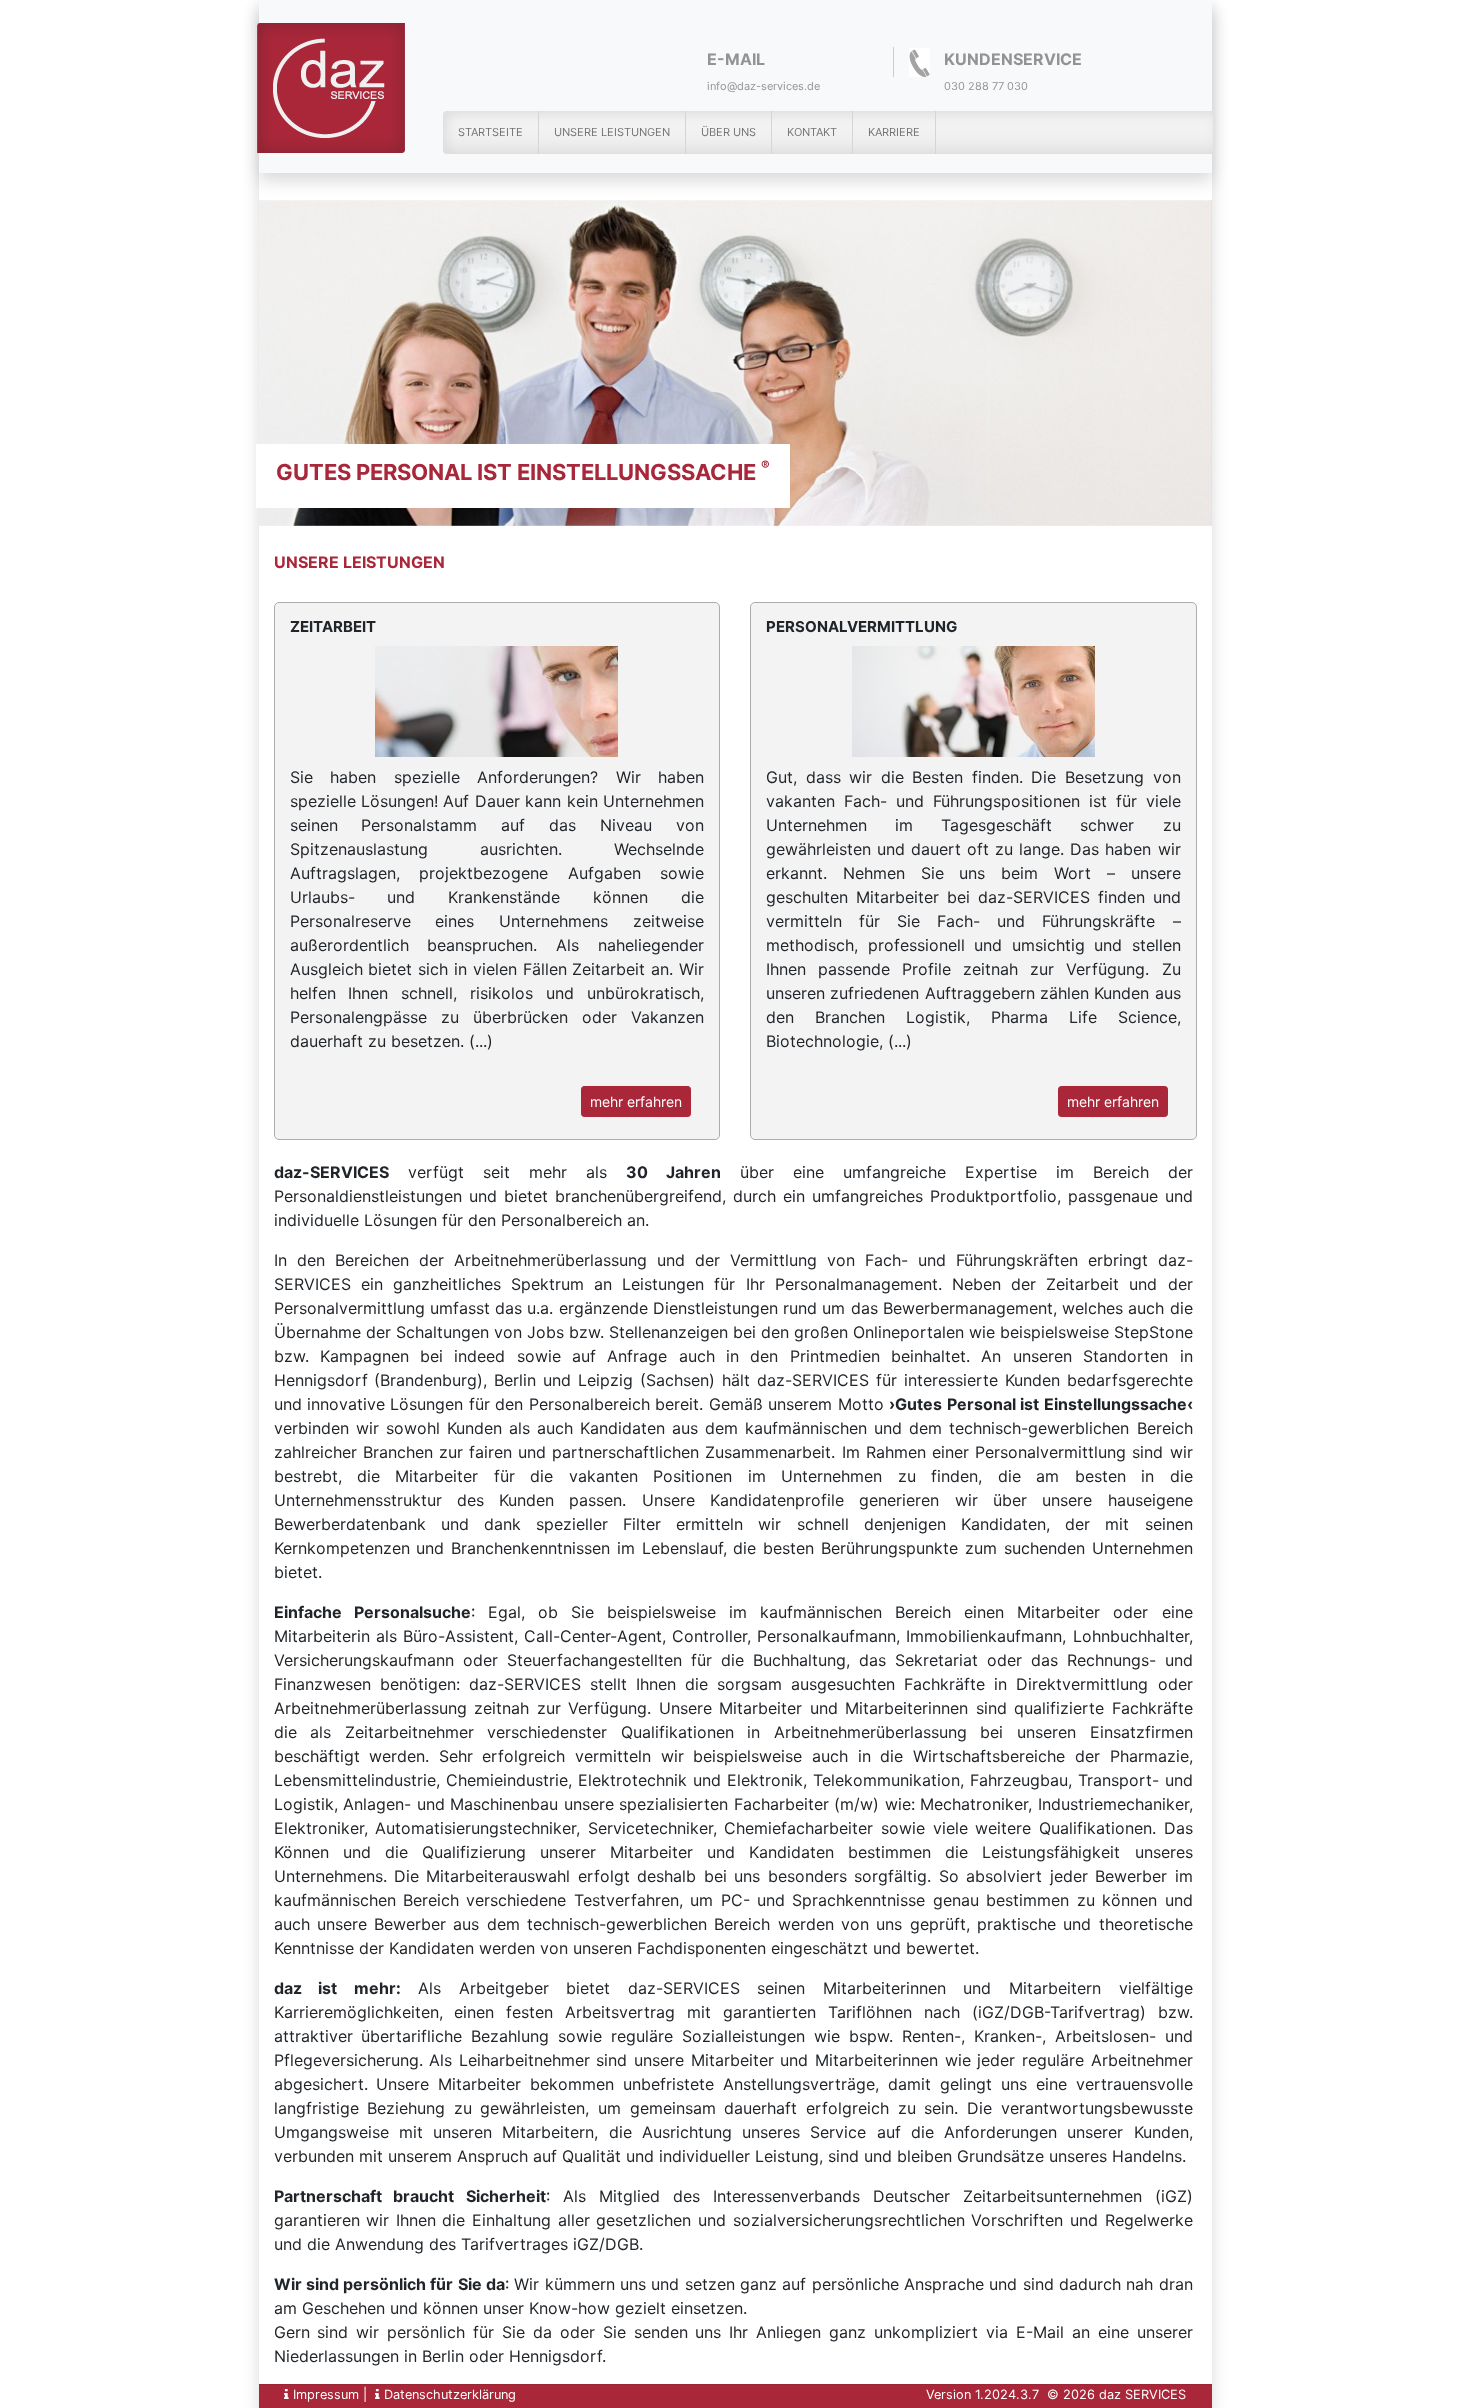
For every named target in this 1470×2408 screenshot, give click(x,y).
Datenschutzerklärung (448, 2394)
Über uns (728, 132)
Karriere (894, 132)
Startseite (490, 132)
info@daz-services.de (763, 86)
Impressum (324, 2394)
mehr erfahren (636, 1101)
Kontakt (812, 132)
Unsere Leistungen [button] (612, 132)
